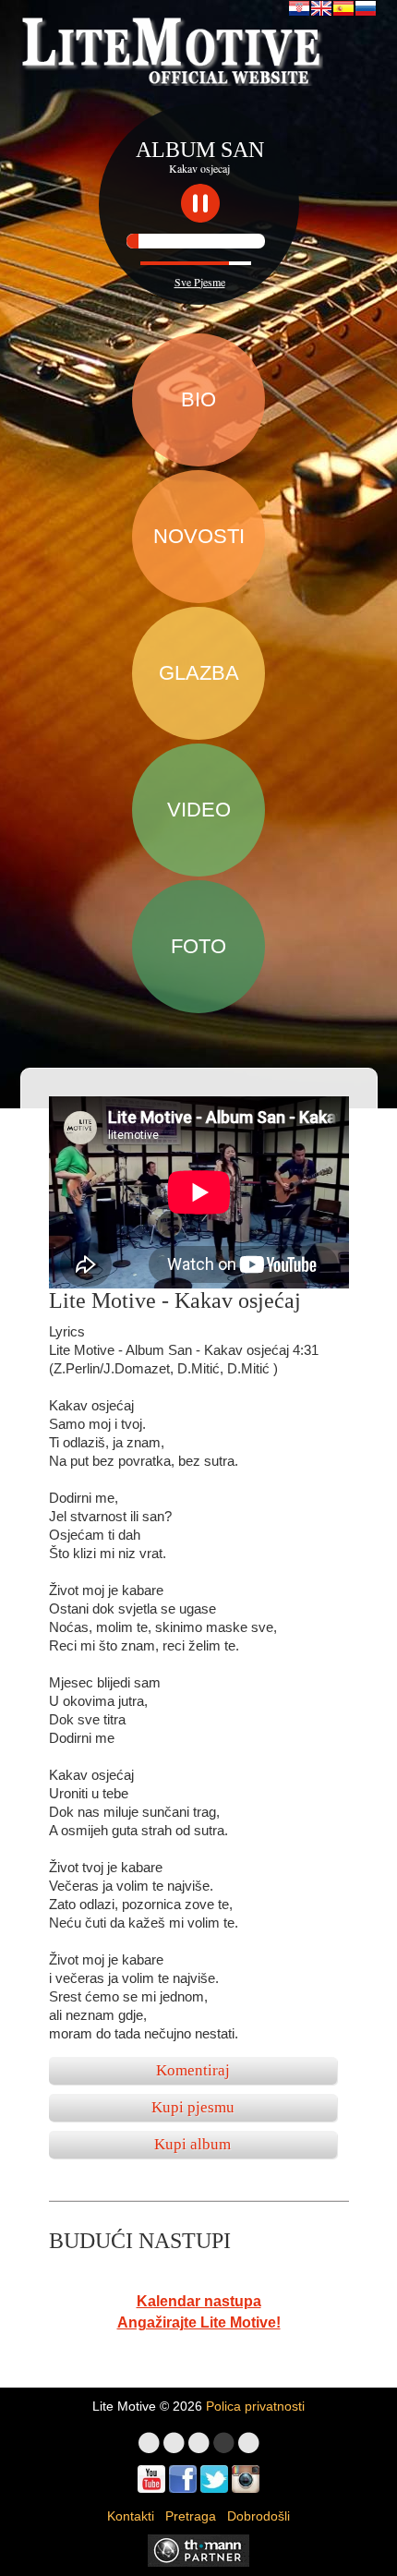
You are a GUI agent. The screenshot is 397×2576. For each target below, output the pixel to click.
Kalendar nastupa (199, 2301)
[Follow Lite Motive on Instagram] (246, 2479)
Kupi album (192, 2144)
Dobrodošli (259, 2516)
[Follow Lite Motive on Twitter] (214, 2479)
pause (200, 203)
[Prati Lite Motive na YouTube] (151, 2479)
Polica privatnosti (255, 2406)
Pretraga (191, 2516)
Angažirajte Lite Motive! (199, 2322)
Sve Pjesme (200, 282)
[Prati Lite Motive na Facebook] (183, 2479)
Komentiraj (193, 2070)
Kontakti (131, 2516)
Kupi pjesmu (193, 2107)
